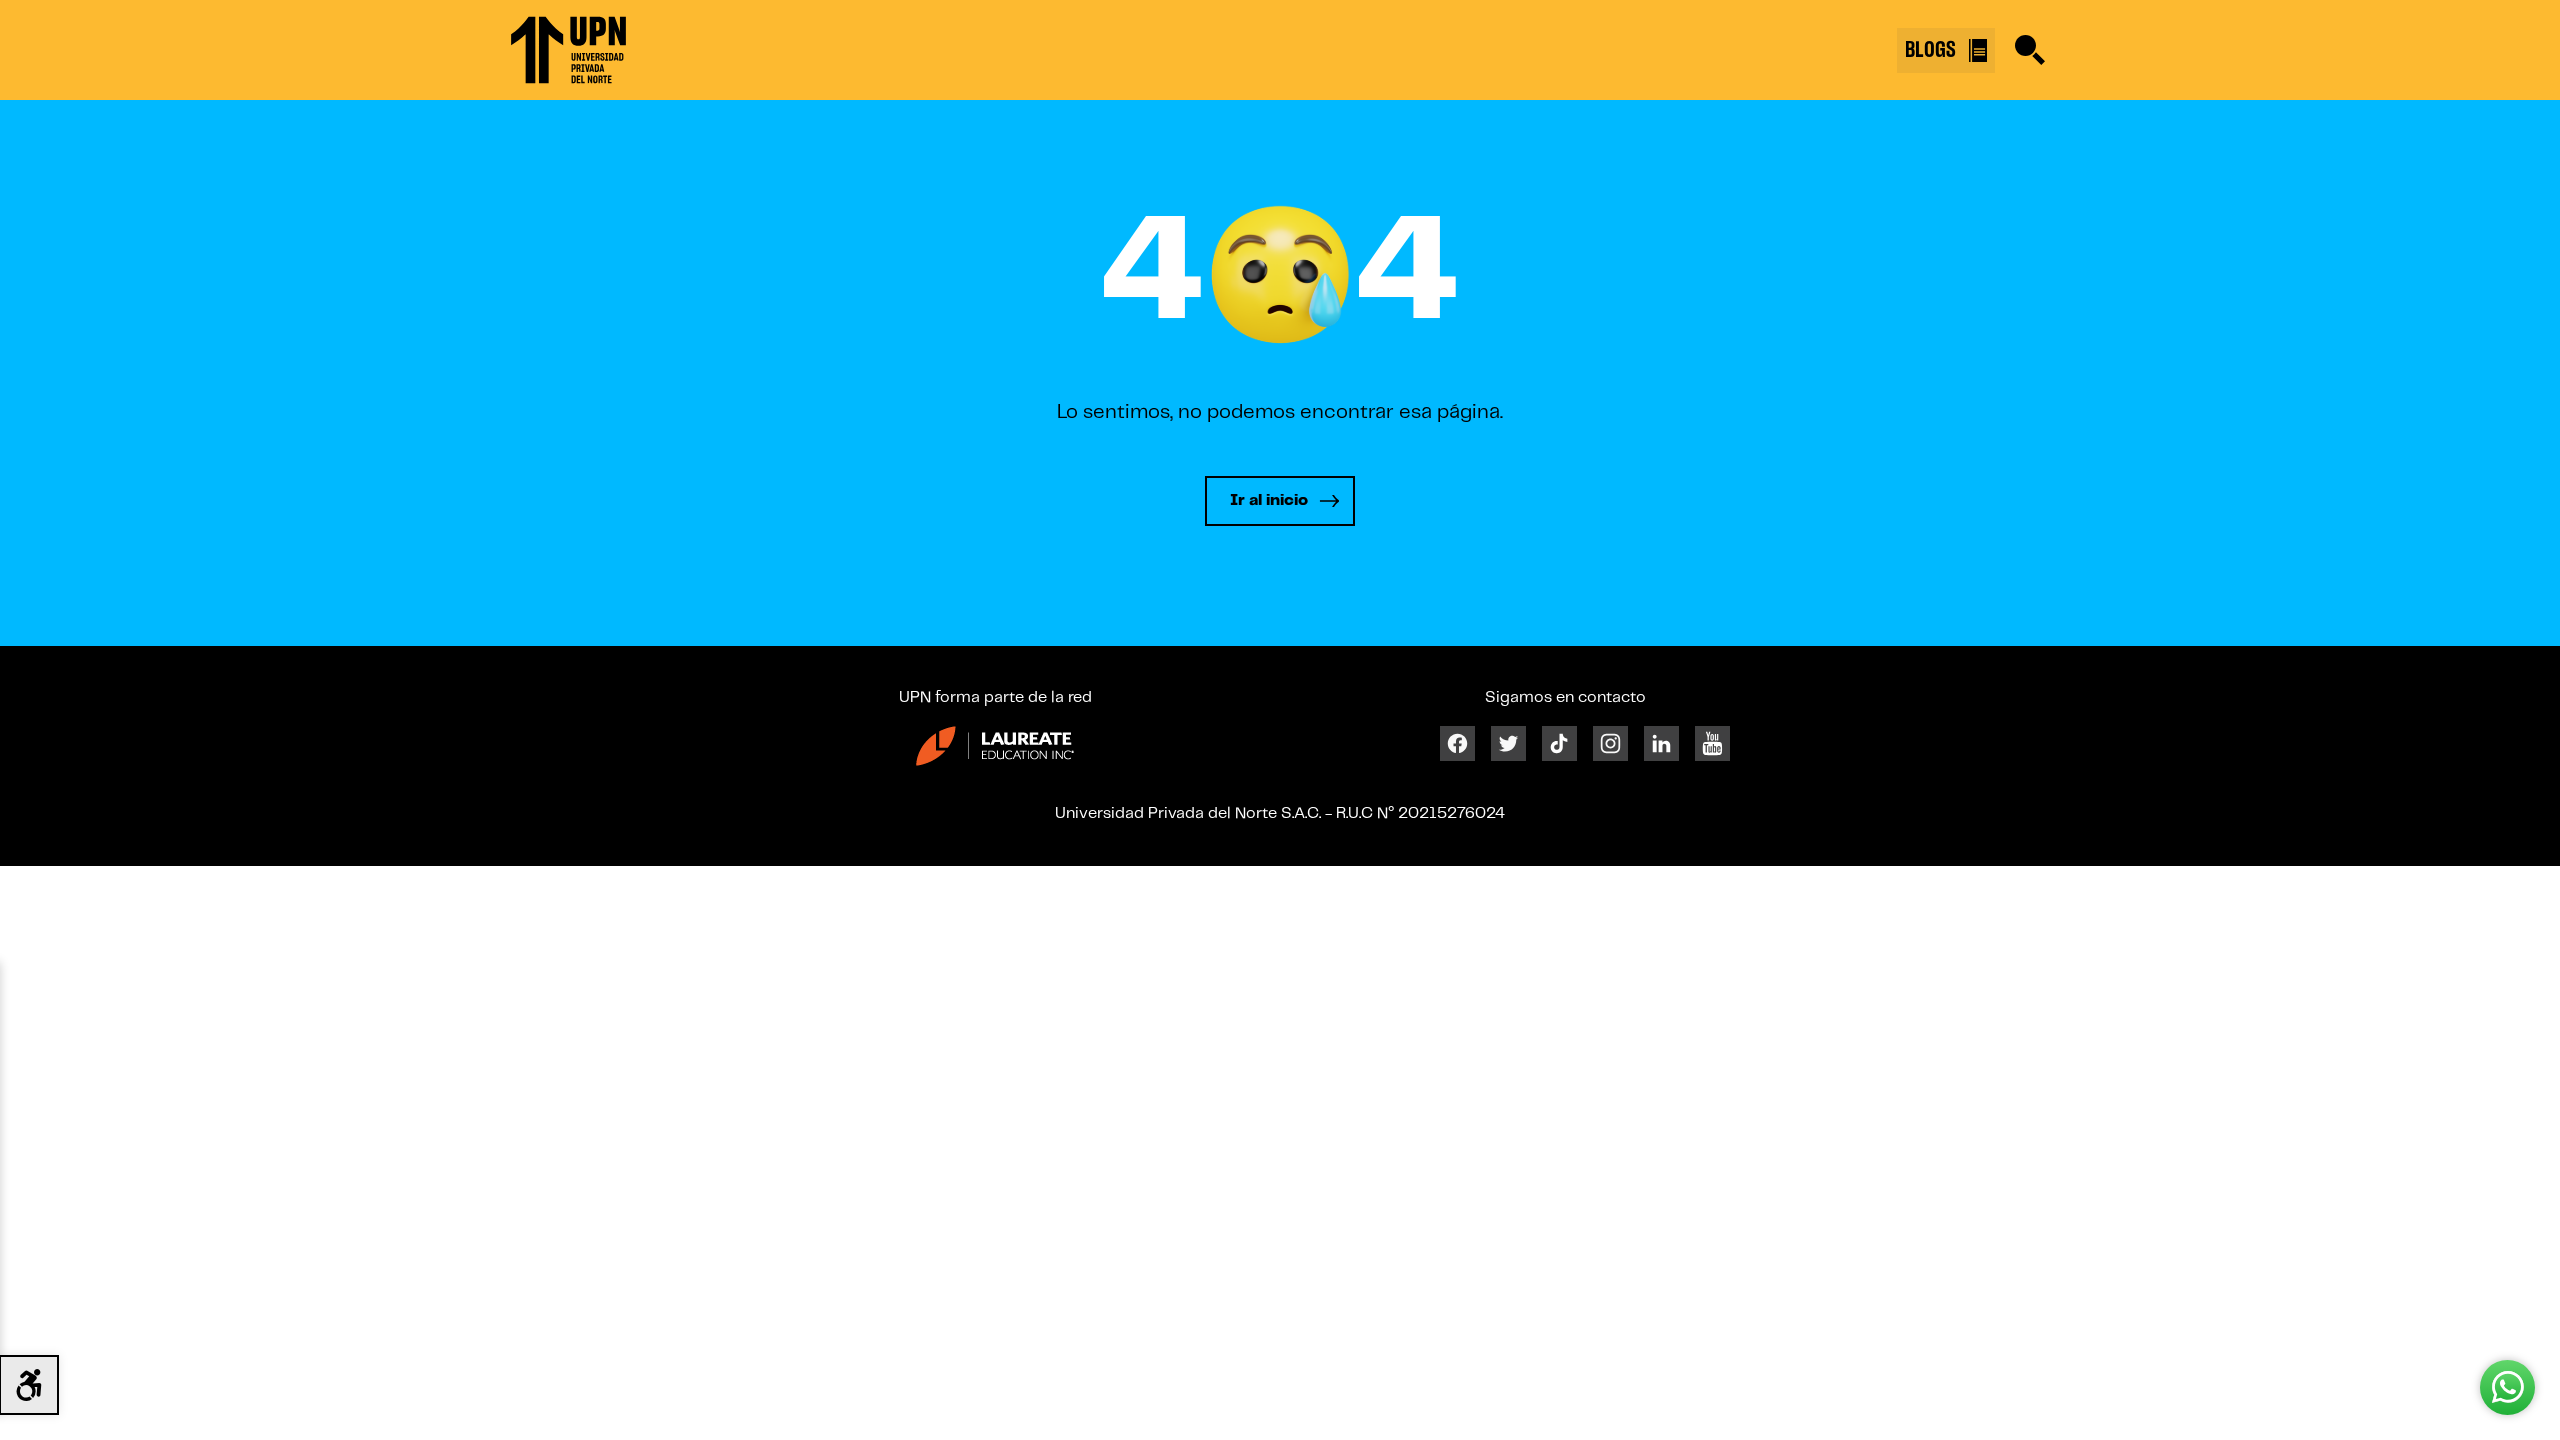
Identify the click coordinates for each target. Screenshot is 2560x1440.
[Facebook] (1457, 743)
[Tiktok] (1559, 743)
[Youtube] (1712, 743)
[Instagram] (1610, 743)
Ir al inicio (1269, 500)
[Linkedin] (1661, 743)
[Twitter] (1508, 743)
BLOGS (1933, 50)
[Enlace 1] (568, 50)
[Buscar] (2030, 50)
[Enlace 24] (995, 745)
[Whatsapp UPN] (2507, 1387)
